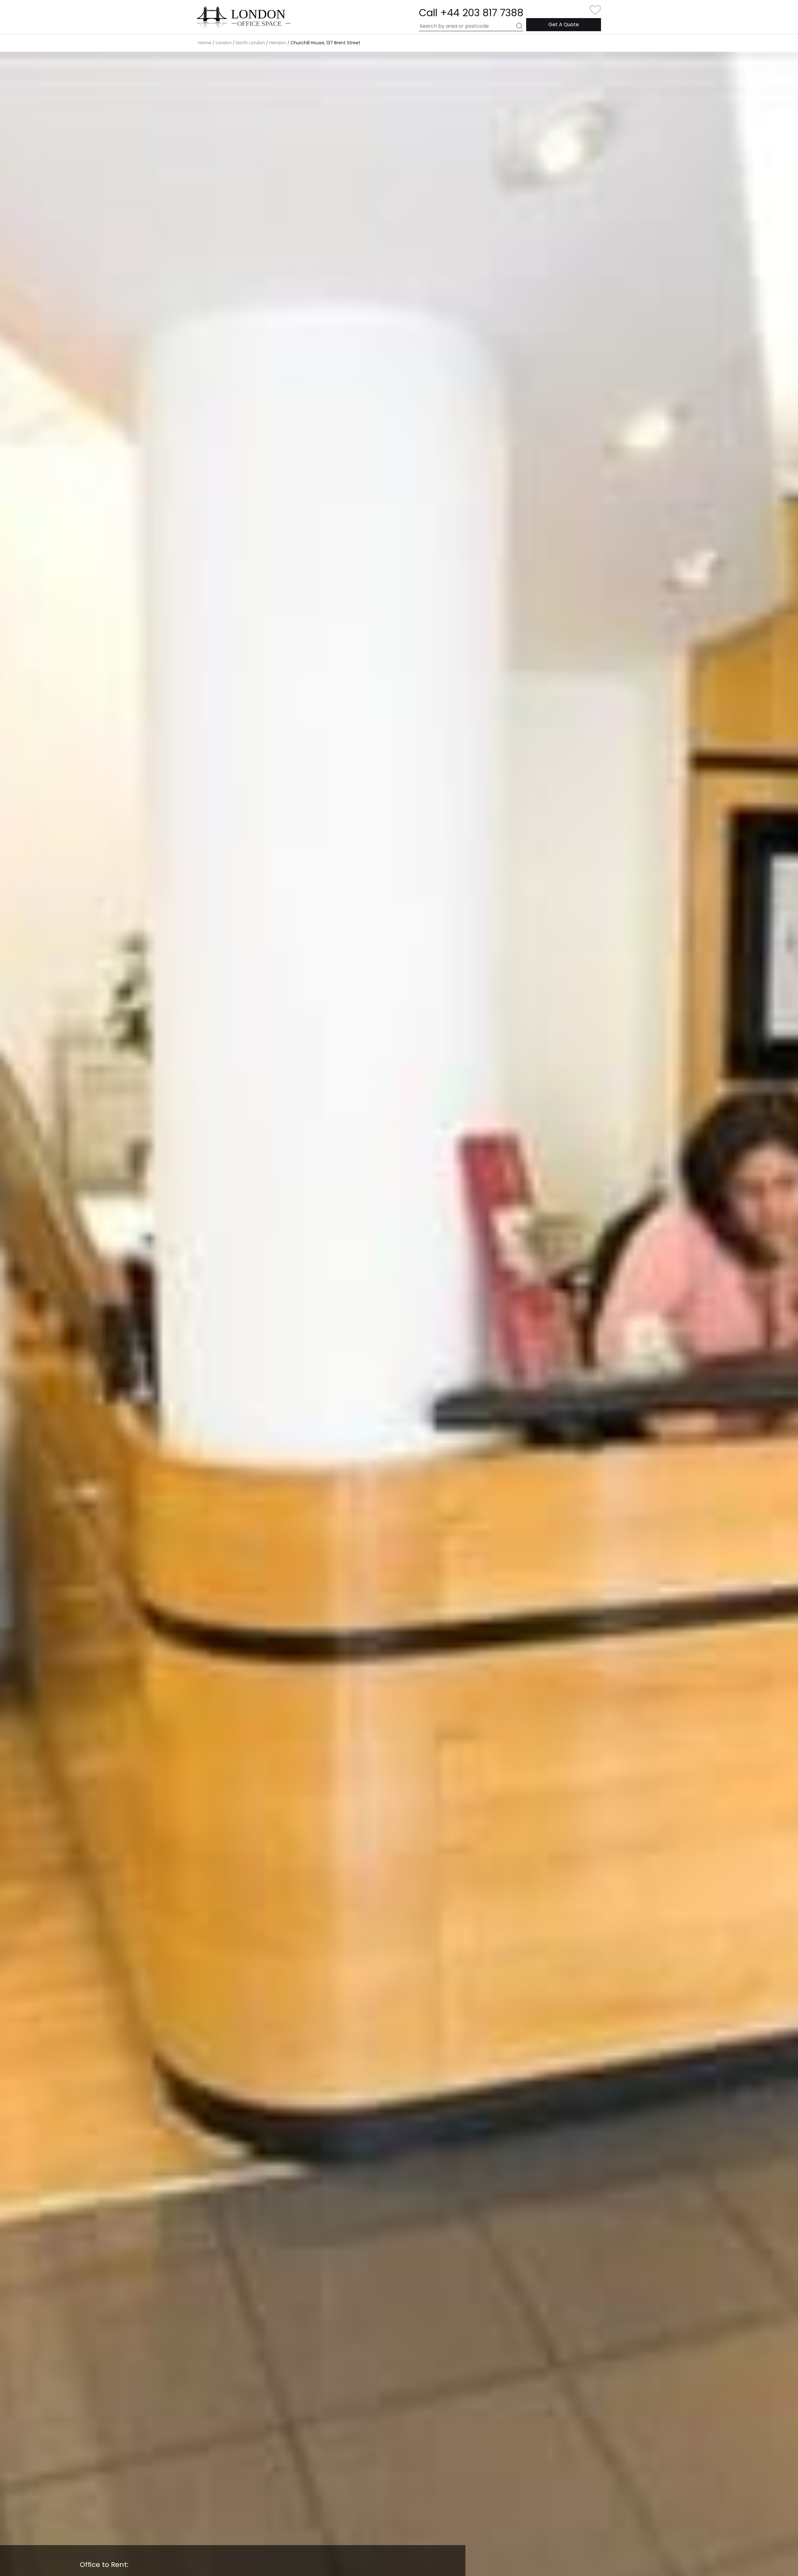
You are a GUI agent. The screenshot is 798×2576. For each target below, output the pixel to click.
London (224, 43)
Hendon (278, 43)
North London (250, 43)
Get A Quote (564, 24)
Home (205, 43)
